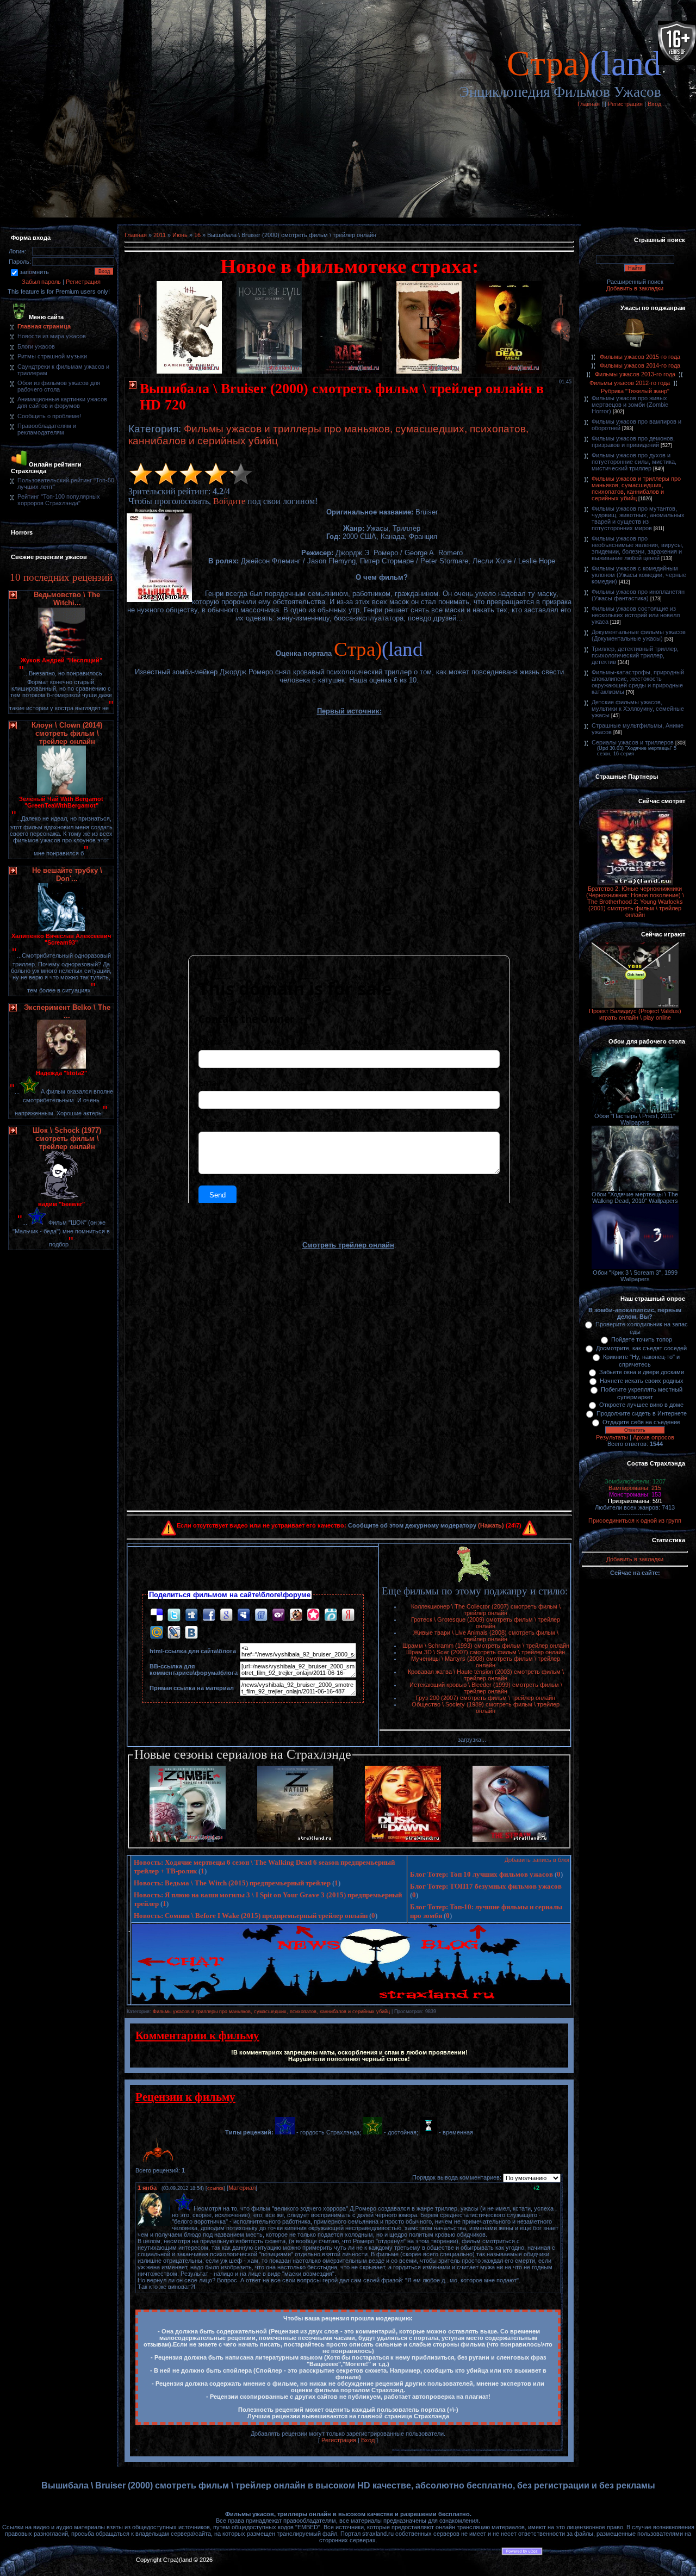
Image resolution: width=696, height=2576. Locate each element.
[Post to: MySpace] (244, 1615)
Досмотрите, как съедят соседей (641, 1348)
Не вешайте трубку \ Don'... (67, 874)
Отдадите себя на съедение (641, 1422)
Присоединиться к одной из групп (635, 1520)
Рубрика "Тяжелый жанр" (635, 391)
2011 (160, 235)
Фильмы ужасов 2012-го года (630, 383)
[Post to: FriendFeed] (261, 1615)
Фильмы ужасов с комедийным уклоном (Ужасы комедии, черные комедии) (639, 575)
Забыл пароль (41, 282)
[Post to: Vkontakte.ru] (191, 1632)
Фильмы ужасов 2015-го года (640, 357)
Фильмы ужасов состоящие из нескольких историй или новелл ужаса (636, 615)
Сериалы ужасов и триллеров (633, 742)
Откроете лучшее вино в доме (641, 1405)
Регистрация (625, 104)
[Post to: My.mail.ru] (157, 1632)
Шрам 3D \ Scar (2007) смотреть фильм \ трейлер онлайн (486, 1652)
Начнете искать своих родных (642, 1381)
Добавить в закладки (635, 288)
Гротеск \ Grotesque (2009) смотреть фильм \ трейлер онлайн (486, 1623)
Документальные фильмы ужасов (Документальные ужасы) (639, 635)
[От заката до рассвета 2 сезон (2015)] (403, 1840)
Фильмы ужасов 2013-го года (635, 374)
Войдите (229, 501)
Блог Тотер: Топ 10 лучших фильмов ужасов (481, 1874)
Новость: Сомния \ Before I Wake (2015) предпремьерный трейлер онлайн (251, 1916)
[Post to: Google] (226, 1615)
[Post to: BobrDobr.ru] (296, 1615)
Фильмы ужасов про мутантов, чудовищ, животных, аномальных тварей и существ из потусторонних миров (638, 518)
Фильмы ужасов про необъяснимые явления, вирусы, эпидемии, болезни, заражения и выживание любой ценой (638, 548)
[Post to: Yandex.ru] (348, 1615)
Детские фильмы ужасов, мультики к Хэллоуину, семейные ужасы (638, 709)
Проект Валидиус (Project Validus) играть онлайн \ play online (635, 1014)
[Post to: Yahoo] (278, 1615)
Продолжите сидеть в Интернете (642, 1413)
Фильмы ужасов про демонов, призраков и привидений (633, 442)
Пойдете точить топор (642, 1339)
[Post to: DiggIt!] (191, 1615)
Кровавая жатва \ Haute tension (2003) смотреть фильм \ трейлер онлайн (486, 1675)
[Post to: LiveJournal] (174, 1632)
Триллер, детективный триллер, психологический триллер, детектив (635, 655)
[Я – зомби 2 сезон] (188, 1840)
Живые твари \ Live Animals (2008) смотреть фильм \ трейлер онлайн (486, 1636)
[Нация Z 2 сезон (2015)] (295, 1840)
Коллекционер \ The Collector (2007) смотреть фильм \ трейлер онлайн (486, 1610)
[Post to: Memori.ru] (313, 1615)
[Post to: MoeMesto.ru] (331, 1615)
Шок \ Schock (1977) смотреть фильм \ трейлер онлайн (67, 1138)
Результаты (612, 1437)
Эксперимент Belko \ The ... (67, 1011)
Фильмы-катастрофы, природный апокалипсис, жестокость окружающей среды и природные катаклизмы (638, 682)
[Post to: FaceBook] (209, 1615)
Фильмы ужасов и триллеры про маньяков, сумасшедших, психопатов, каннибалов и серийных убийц (271, 2012)
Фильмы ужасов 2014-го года (640, 365)
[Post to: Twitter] (174, 1615)
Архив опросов (654, 1437)
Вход (654, 104)
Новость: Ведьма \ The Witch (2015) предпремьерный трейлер (232, 1883)
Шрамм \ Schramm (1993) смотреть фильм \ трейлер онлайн (486, 1646)
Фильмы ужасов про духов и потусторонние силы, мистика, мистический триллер (634, 462)
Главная (589, 104)
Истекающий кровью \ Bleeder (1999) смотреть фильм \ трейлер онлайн (486, 1688)
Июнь (180, 235)
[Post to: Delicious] (157, 1615)
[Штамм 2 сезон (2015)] (511, 1840)
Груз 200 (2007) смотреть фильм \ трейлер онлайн (486, 1698)
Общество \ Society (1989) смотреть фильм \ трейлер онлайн (486, 1708)
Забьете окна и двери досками (642, 1372)
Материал (242, 2188)
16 (197, 235)
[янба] (173, 2208)
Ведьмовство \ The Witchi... (67, 599)
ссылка (215, 2188)
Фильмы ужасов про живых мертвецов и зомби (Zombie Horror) (630, 405)
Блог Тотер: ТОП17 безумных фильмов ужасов (486, 1886)
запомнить (34, 272)
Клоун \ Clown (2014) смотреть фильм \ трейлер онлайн (67, 733)
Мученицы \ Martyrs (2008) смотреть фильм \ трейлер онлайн (486, 1662)
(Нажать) (491, 1525)
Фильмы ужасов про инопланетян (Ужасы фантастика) (638, 595)
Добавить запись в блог (537, 1860)
